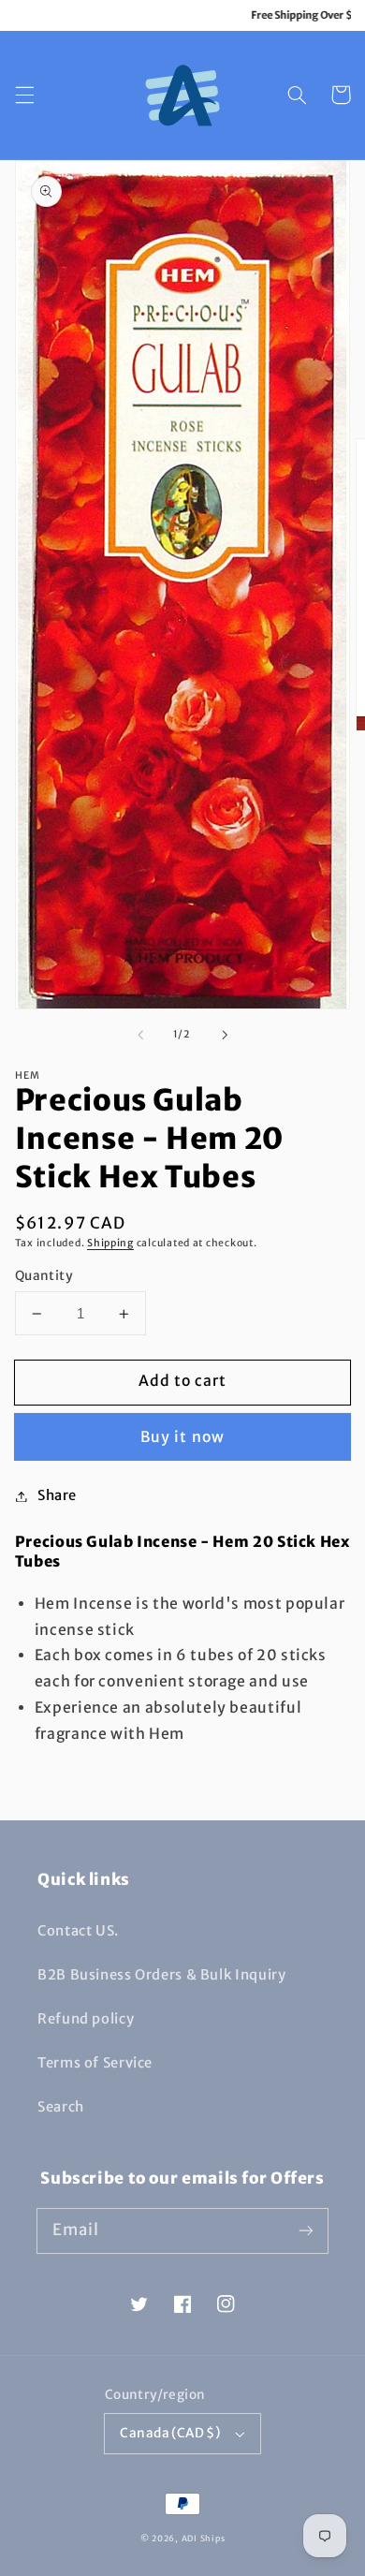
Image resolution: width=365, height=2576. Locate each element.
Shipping (110, 1243)
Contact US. (78, 1931)
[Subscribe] (306, 2230)
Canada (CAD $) (170, 2433)
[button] (24, 95)
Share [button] (57, 1495)
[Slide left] (140, 1035)
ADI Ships (204, 2538)
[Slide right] (225, 1035)
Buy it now (182, 1437)
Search (61, 2107)
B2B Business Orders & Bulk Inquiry (161, 1975)
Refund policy (86, 2019)
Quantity (44, 1276)
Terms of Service (95, 2063)
